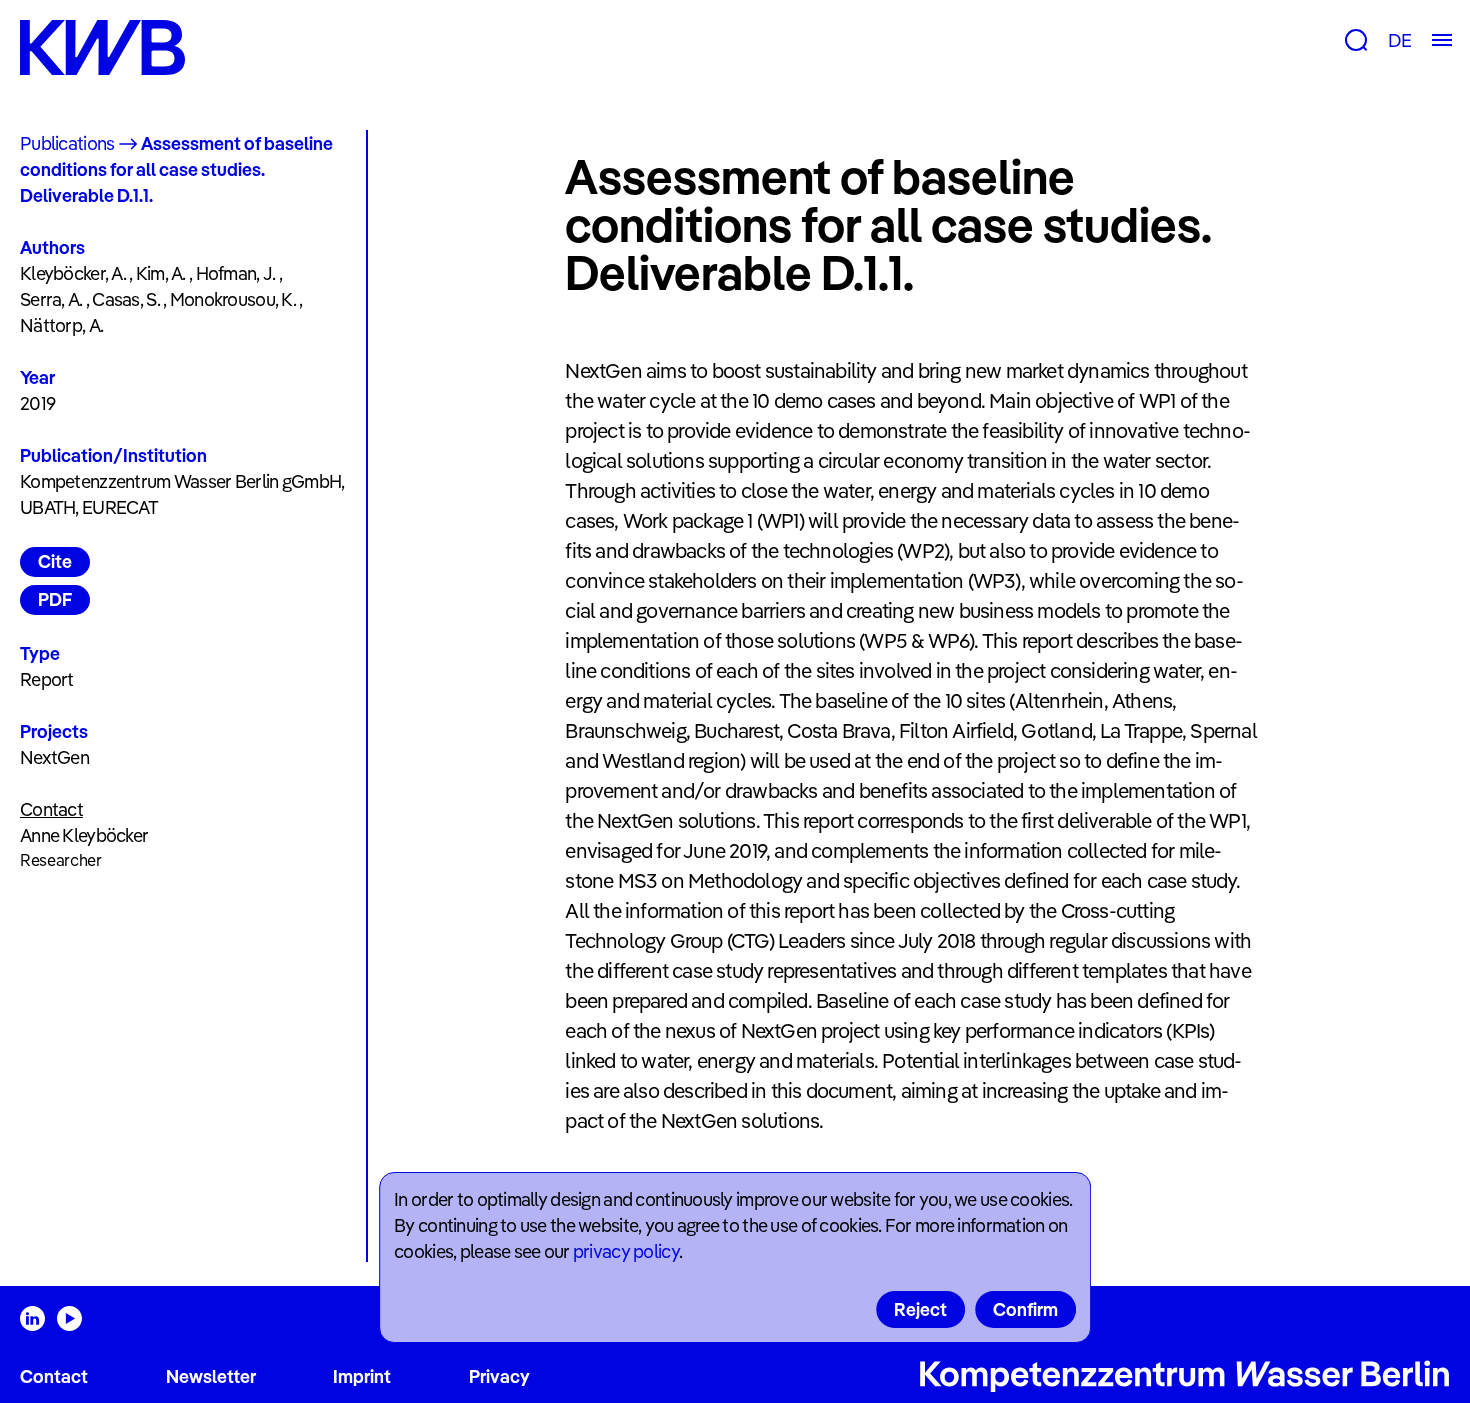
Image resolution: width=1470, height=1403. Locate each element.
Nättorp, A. (61, 325)
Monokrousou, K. (233, 299)
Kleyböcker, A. (73, 273)
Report (47, 679)
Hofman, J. (236, 273)
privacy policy (626, 1251)
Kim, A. (161, 273)
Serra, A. (51, 299)
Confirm (1025, 1309)
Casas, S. (126, 299)
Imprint (362, 1376)
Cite (55, 561)
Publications (67, 143)
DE (1399, 40)
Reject (920, 1309)
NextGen (54, 757)
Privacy (499, 1376)
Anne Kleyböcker (84, 835)
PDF (55, 599)
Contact (54, 1376)
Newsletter (211, 1376)
